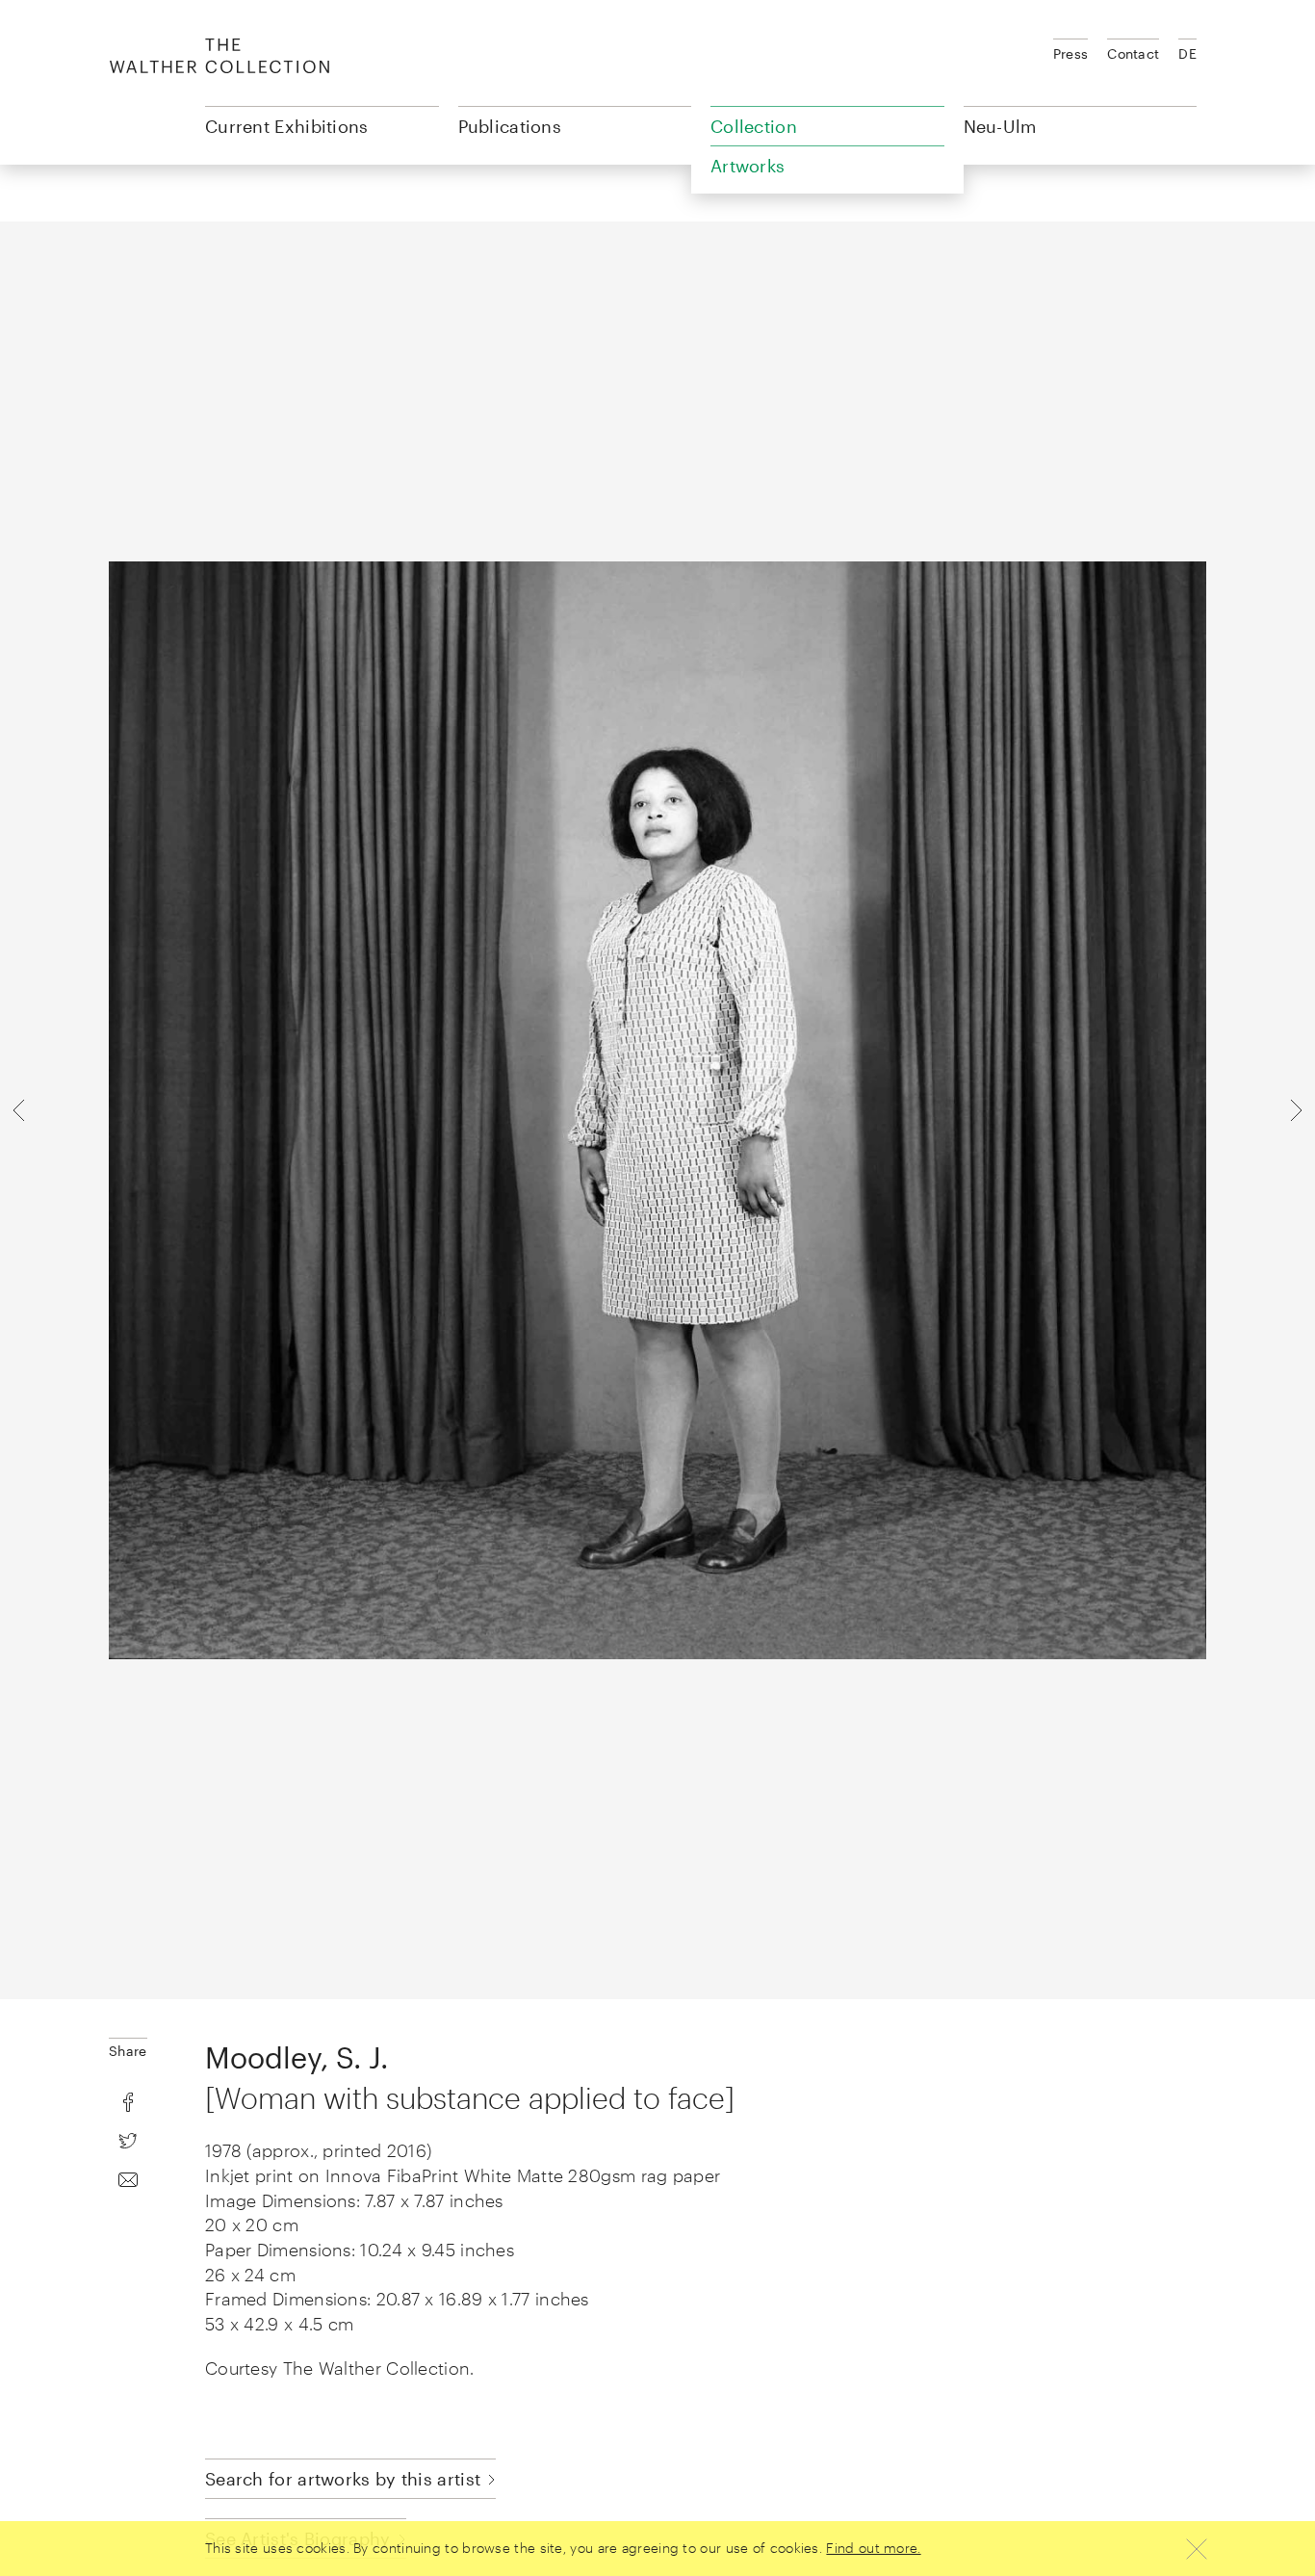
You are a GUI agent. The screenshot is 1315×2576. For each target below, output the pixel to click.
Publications (510, 126)
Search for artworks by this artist (343, 2479)
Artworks (748, 166)
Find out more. (873, 2548)
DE (1187, 53)
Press (1071, 53)
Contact (1133, 53)
